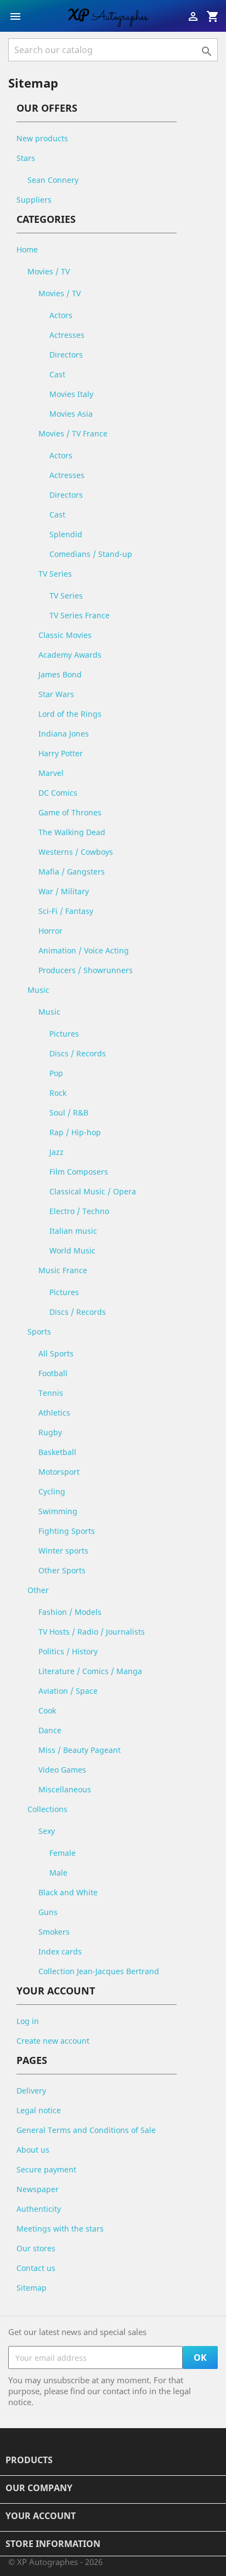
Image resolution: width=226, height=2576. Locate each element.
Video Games (62, 1770)
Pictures (64, 1034)
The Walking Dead (72, 832)
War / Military (64, 891)
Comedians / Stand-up (91, 554)
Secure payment (46, 2169)
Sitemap (32, 2288)
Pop (56, 1073)
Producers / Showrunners (86, 970)
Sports (39, 1332)
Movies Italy (71, 394)
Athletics (54, 1413)
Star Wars (56, 694)
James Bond (60, 674)
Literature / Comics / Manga (90, 1671)
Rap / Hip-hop (75, 1132)
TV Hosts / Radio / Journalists (92, 1632)
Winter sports (63, 1551)
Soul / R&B (69, 1112)
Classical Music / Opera (93, 1191)
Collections (47, 1809)
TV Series (55, 574)
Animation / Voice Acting (84, 950)
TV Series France (80, 615)
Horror (50, 931)
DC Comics (58, 793)
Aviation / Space (68, 1691)
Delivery (31, 2091)
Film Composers (79, 1172)
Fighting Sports (67, 1531)
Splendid (66, 534)
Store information (53, 2544)
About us (33, 2150)
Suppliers (34, 200)
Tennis (51, 1393)
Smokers (54, 1932)
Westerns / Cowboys (76, 852)
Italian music (73, 1231)
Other (38, 1590)
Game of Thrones (70, 812)
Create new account (53, 2041)
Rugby (50, 1432)
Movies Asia (71, 414)
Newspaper (38, 2189)
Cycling (52, 1491)
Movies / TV (49, 271)
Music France (63, 1270)
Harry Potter (61, 753)
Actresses (67, 335)
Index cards (60, 1951)
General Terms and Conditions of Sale (86, 2130)
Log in (28, 2021)
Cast (57, 374)
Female (63, 1853)
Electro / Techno (79, 1211)
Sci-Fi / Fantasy (66, 911)
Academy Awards (70, 655)
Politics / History (68, 1651)
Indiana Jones (64, 734)
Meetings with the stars (60, 2229)
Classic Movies (65, 635)
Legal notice (39, 2110)
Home (27, 249)
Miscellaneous (65, 1789)
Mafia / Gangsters (72, 872)
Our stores (36, 2248)
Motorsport (59, 1472)
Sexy (47, 1831)
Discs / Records (78, 1053)
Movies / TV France (73, 433)
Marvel (51, 773)
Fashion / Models (70, 1612)
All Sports (56, 1353)
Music (38, 990)
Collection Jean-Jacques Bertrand (99, 1971)
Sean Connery (53, 180)
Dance (50, 1730)
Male (58, 1873)
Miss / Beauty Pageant (80, 1750)
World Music (72, 1250)
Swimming (58, 1511)
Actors (61, 315)
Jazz (56, 1152)
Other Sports (62, 1570)
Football (53, 1373)
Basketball (57, 1452)
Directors (66, 355)
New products (42, 138)
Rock (58, 1093)
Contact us (36, 2268)
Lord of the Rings (70, 714)
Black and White (68, 1892)
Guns (48, 1912)
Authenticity (39, 2209)
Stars (26, 158)
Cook (47, 1710)
